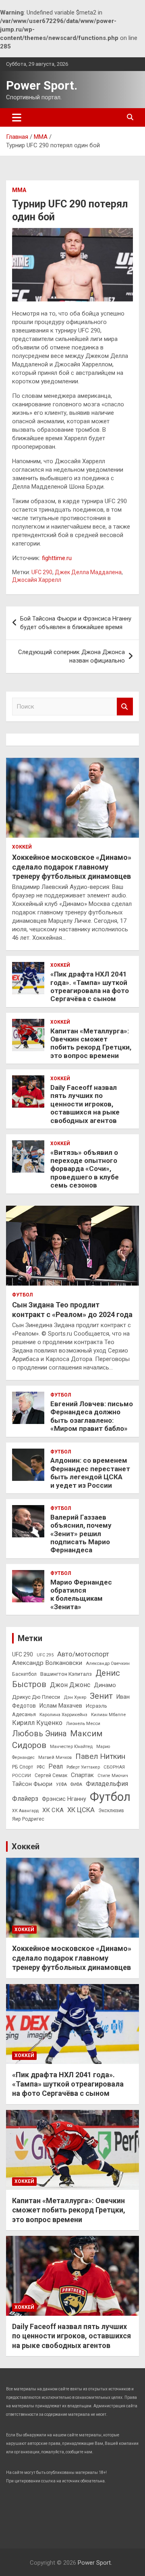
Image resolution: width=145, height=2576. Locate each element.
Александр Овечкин (108, 1663)
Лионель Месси (83, 1723)
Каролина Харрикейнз (63, 1715)
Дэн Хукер (75, 1697)
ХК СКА (53, 1810)
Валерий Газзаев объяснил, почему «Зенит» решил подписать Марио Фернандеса (81, 1534)
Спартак (82, 1775)
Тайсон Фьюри (32, 1784)
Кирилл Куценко (37, 1723)
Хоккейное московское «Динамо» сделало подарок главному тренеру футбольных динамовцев (72, 867)
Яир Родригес (28, 1819)
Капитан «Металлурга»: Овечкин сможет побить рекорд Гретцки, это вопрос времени (91, 1043)
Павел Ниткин (100, 1756)
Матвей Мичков (55, 1757)
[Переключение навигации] (17, 117)
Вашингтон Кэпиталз (66, 1674)
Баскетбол (24, 1674)
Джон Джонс (70, 1685)
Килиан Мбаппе (108, 1715)
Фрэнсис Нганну (64, 1799)
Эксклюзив (111, 1811)
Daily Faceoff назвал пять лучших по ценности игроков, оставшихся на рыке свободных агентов (85, 1104)
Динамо (105, 1685)
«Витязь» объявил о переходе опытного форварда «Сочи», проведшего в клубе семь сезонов (85, 1169)
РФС (41, 1767)
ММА (19, 190)
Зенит (101, 1696)
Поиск (125, 707)
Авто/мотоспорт (83, 1654)
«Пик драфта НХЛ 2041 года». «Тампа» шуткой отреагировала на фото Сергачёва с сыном (90, 986)
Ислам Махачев (61, 1706)
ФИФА (76, 1785)
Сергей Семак (51, 1775)
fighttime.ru (57, 558)
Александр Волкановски (47, 1663)
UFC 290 (42, 572)
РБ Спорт (23, 1767)
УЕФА (61, 1785)
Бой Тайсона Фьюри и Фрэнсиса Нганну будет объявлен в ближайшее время (76, 623)
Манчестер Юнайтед (71, 1747)
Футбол (22, 1295)
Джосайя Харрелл (37, 580)
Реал (56, 1766)
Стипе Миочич (113, 1776)
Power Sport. (42, 85)
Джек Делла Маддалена (88, 572)
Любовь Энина (39, 1734)
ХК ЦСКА (81, 1810)
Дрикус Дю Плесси (36, 1697)
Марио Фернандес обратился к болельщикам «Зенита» (81, 1594)
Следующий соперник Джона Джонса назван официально (71, 656)
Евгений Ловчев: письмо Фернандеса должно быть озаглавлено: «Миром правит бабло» (92, 1416)
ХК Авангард (25, 1811)
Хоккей (22, 847)
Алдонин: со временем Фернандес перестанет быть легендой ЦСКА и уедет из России (90, 1473)
